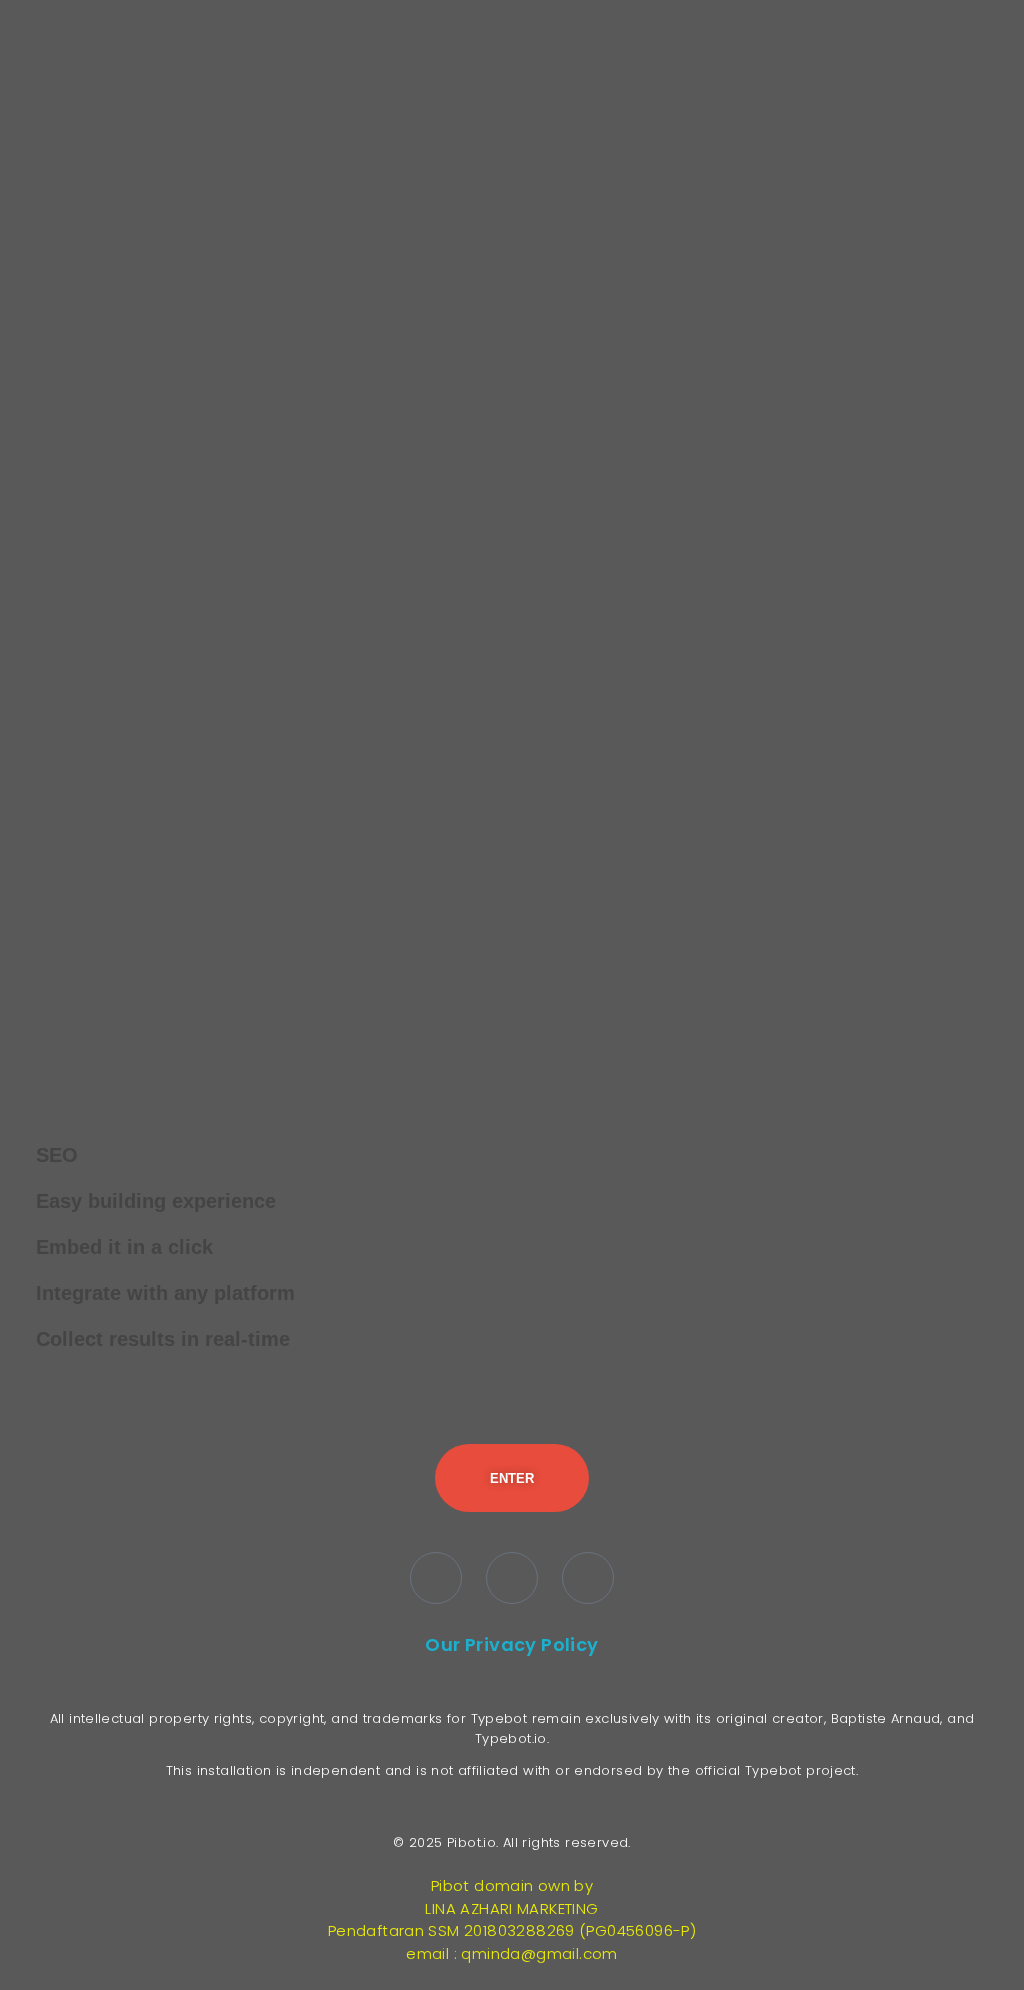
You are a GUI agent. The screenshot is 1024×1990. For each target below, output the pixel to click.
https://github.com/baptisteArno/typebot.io (512, 1037)
